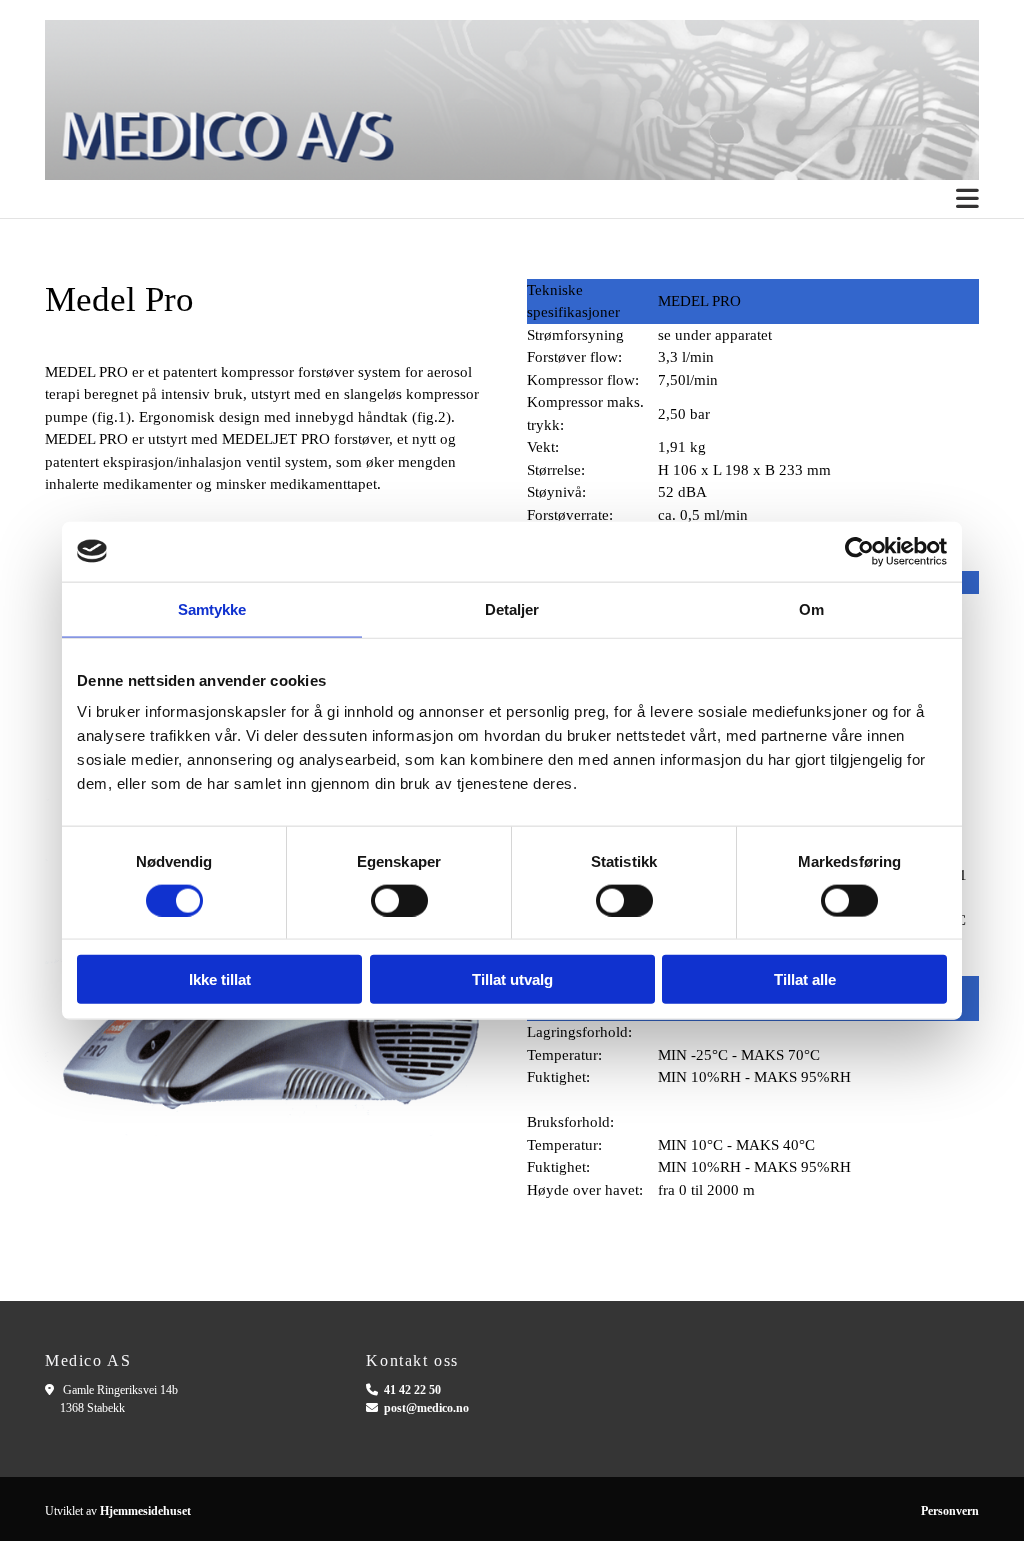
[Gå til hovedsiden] (512, 100)
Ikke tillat (220, 979)
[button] (512, 199)
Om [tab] (811, 608)
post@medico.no (426, 1408)
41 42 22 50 (412, 1390)
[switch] (399, 900)
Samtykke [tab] (212, 608)
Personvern (950, 1511)
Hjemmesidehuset (145, 1511)
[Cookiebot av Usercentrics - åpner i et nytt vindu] (859, 551)
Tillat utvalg (512, 979)
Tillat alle (805, 979)
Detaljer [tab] (512, 608)
